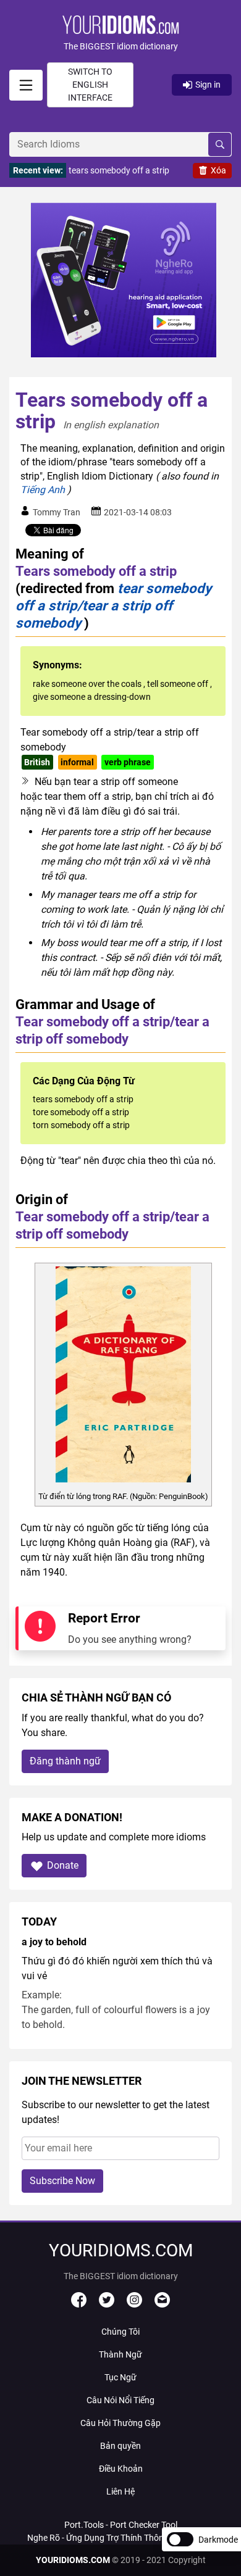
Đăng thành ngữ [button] (65, 1761)
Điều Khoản (121, 2469)
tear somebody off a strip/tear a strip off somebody (113, 605)
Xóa (218, 170)
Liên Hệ (120, 2491)
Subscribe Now (62, 2181)
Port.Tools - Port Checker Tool (121, 2525)
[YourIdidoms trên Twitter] (107, 2304)
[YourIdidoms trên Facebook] (79, 2304)
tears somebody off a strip (119, 170)
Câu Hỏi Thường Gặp (120, 2423)
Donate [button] (63, 1865)
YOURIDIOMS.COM (73, 2560)
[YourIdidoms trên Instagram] (134, 2304)
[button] (120, 34)
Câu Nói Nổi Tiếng (120, 2400)
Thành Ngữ (120, 2354)
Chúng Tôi (120, 2332)
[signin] (26, 85)
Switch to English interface (90, 85)
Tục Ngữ (120, 2377)
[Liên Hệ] (162, 2304)
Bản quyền (120, 2446)
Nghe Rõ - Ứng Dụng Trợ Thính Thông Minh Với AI (120, 2538)
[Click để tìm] (220, 144)
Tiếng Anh (43, 490)
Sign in (208, 85)
